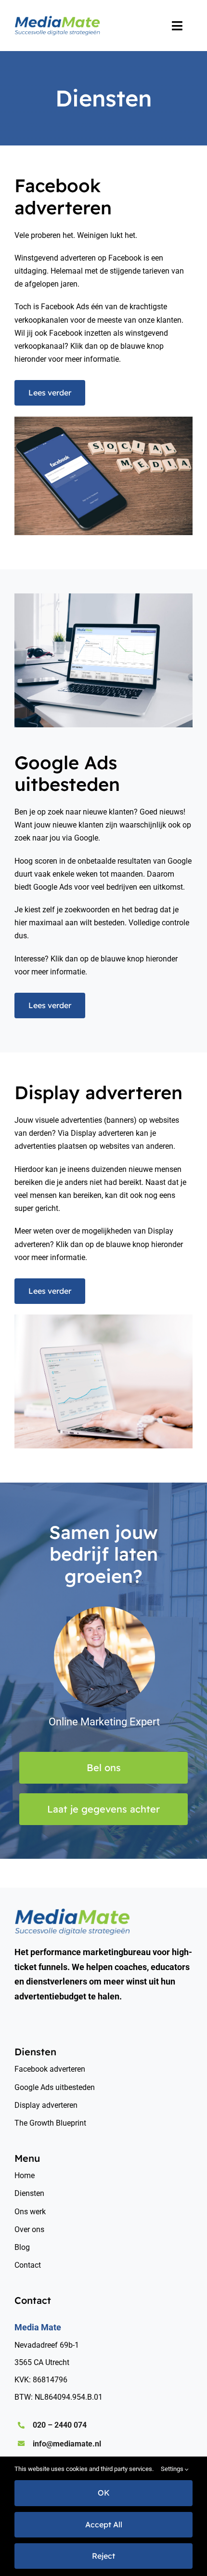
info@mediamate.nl (67, 2444)
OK (104, 2493)
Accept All (104, 2524)
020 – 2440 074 (60, 2425)
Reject (103, 2556)
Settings (173, 2469)
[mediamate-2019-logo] (57, 19)
